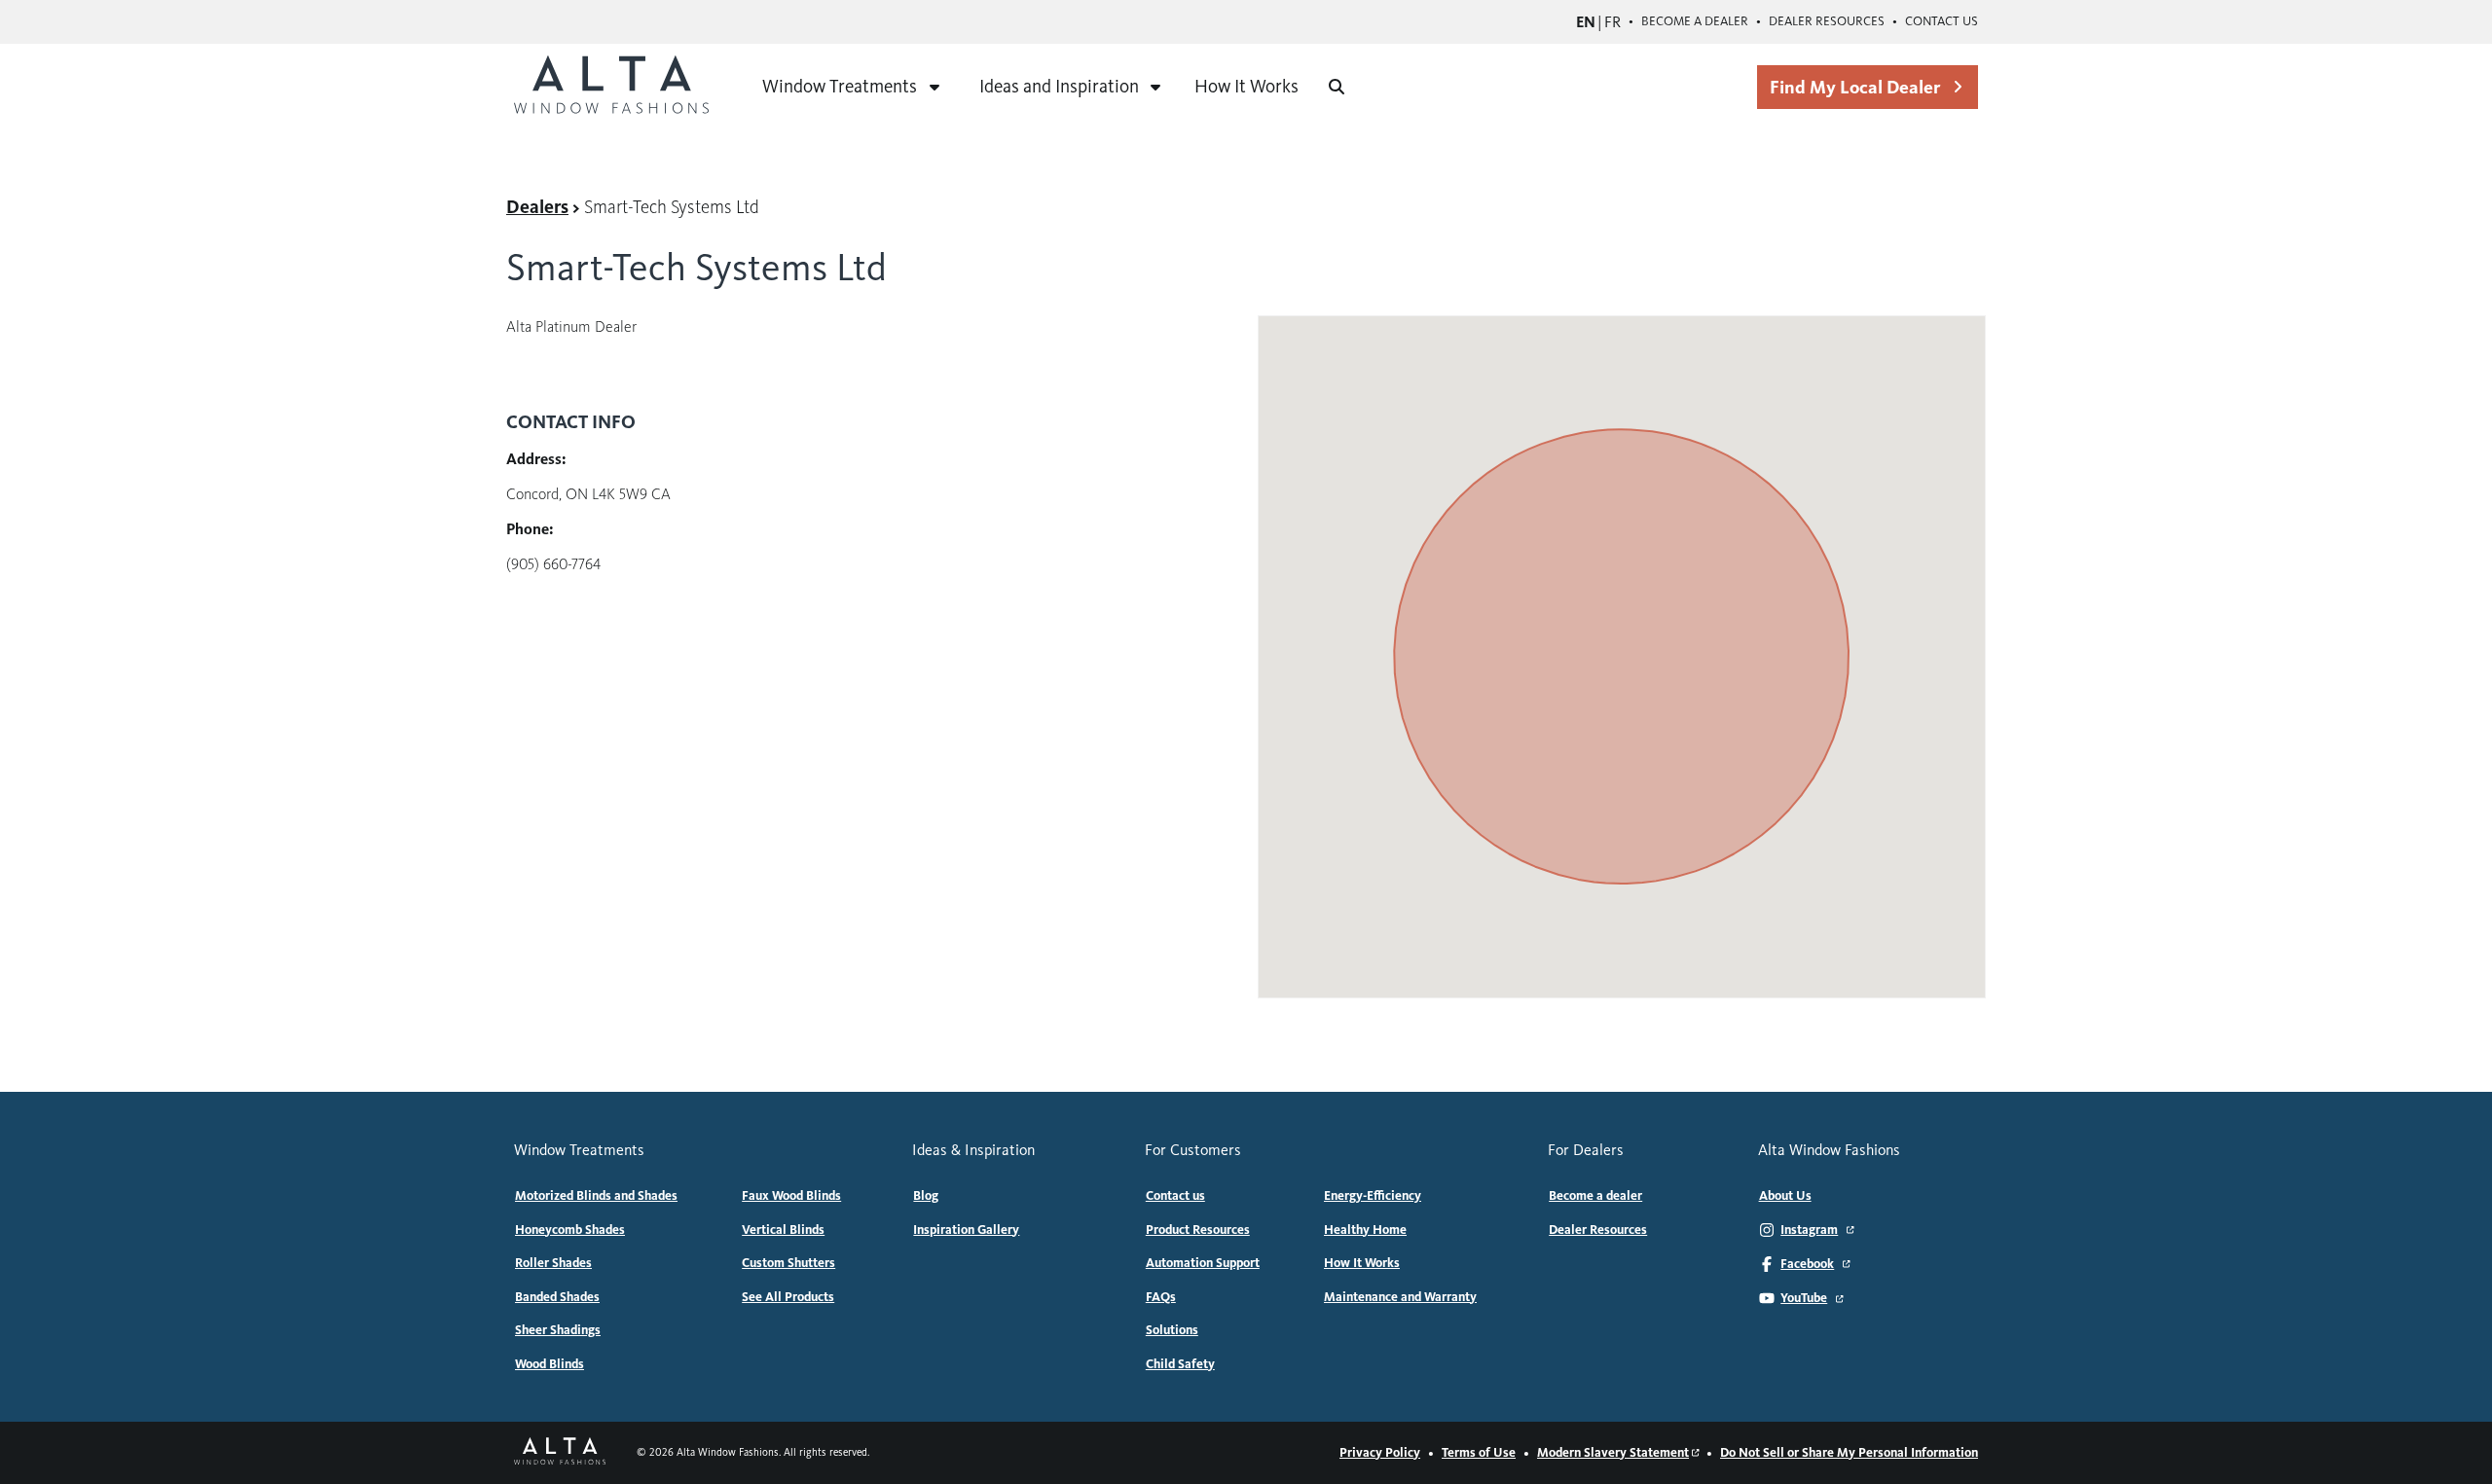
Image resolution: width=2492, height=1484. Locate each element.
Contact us (1942, 21)
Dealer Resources (1827, 21)
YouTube (1804, 1298)
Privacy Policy (1380, 1453)
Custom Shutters (788, 1263)
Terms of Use (1479, 1453)
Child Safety (1180, 1364)
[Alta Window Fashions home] (611, 87)
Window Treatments (840, 86)
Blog (926, 1196)
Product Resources (1198, 1230)
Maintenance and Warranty (1400, 1297)
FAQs (1161, 1297)
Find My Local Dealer (1855, 87)
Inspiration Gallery (966, 1230)
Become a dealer (1695, 21)
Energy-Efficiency (1373, 1196)
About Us (1785, 1196)
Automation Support (1203, 1263)
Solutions (1172, 1330)
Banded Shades (557, 1297)
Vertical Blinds (783, 1230)
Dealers (537, 207)
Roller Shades (553, 1263)
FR (1612, 22)
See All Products (788, 1297)
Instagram (1809, 1230)
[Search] (1337, 87)
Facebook (1807, 1264)
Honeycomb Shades (570, 1230)
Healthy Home (1365, 1230)
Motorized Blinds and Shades (596, 1196)
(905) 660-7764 (553, 564)
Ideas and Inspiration (1059, 86)
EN (1586, 22)
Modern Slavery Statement (1613, 1453)
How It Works (1246, 86)
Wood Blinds (550, 1364)
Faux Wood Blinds (791, 1196)
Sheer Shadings (558, 1330)
